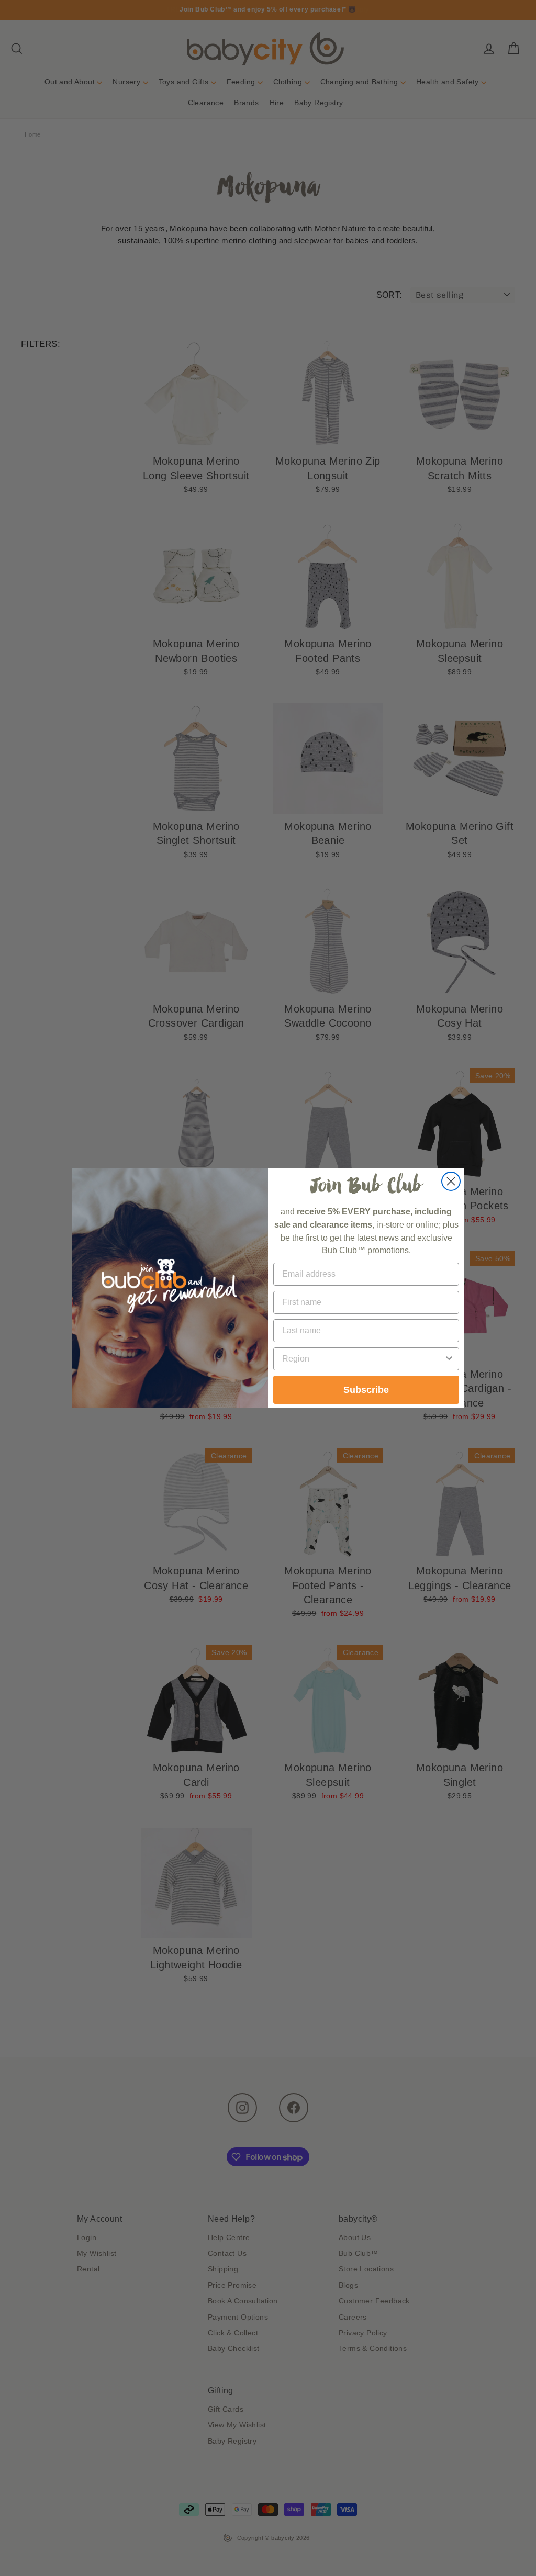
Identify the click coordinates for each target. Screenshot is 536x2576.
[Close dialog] (451, 1181)
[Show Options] (449, 1359)
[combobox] (363, 1359)
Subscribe (366, 1390)
